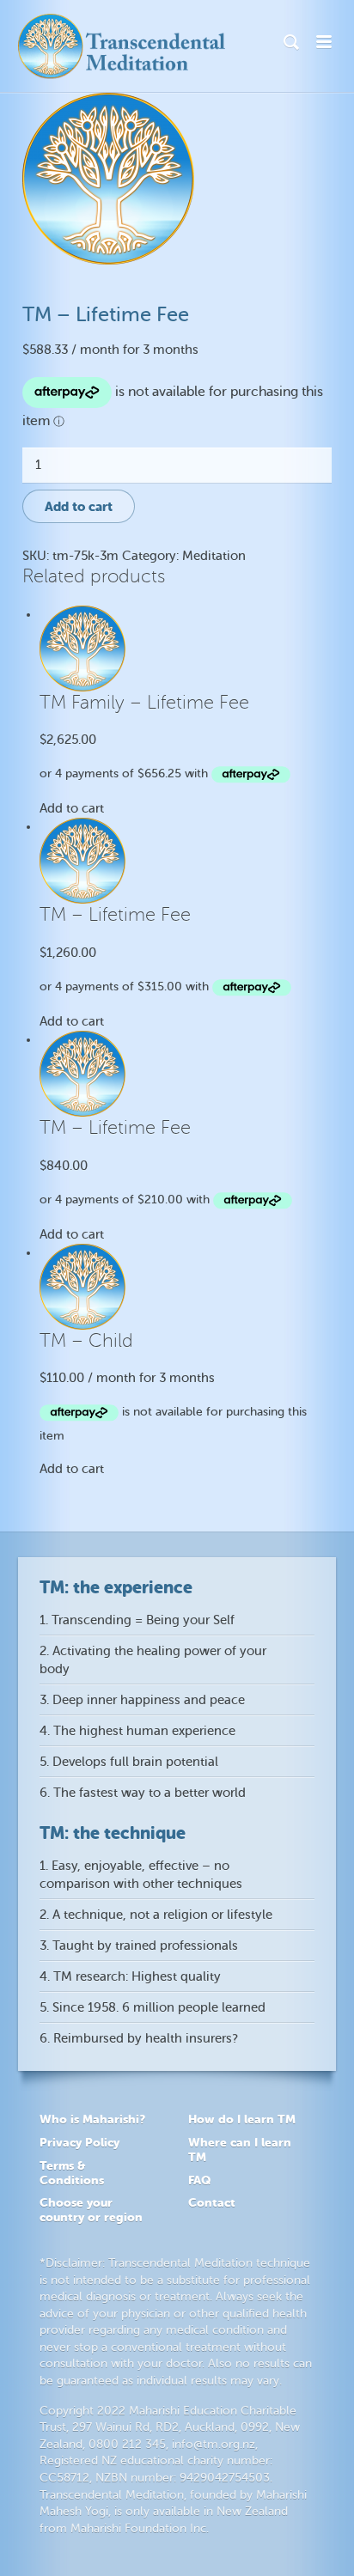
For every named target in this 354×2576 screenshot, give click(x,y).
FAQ (199, 2180)
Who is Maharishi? (92, 2119)
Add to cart (79, 507)
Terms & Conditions (72, 2173)
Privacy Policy (79, 2142)
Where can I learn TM (240, 2150)
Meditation (214, 556)
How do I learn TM (242, 2119)
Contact (212, 2202)
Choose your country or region (91, 2210)
